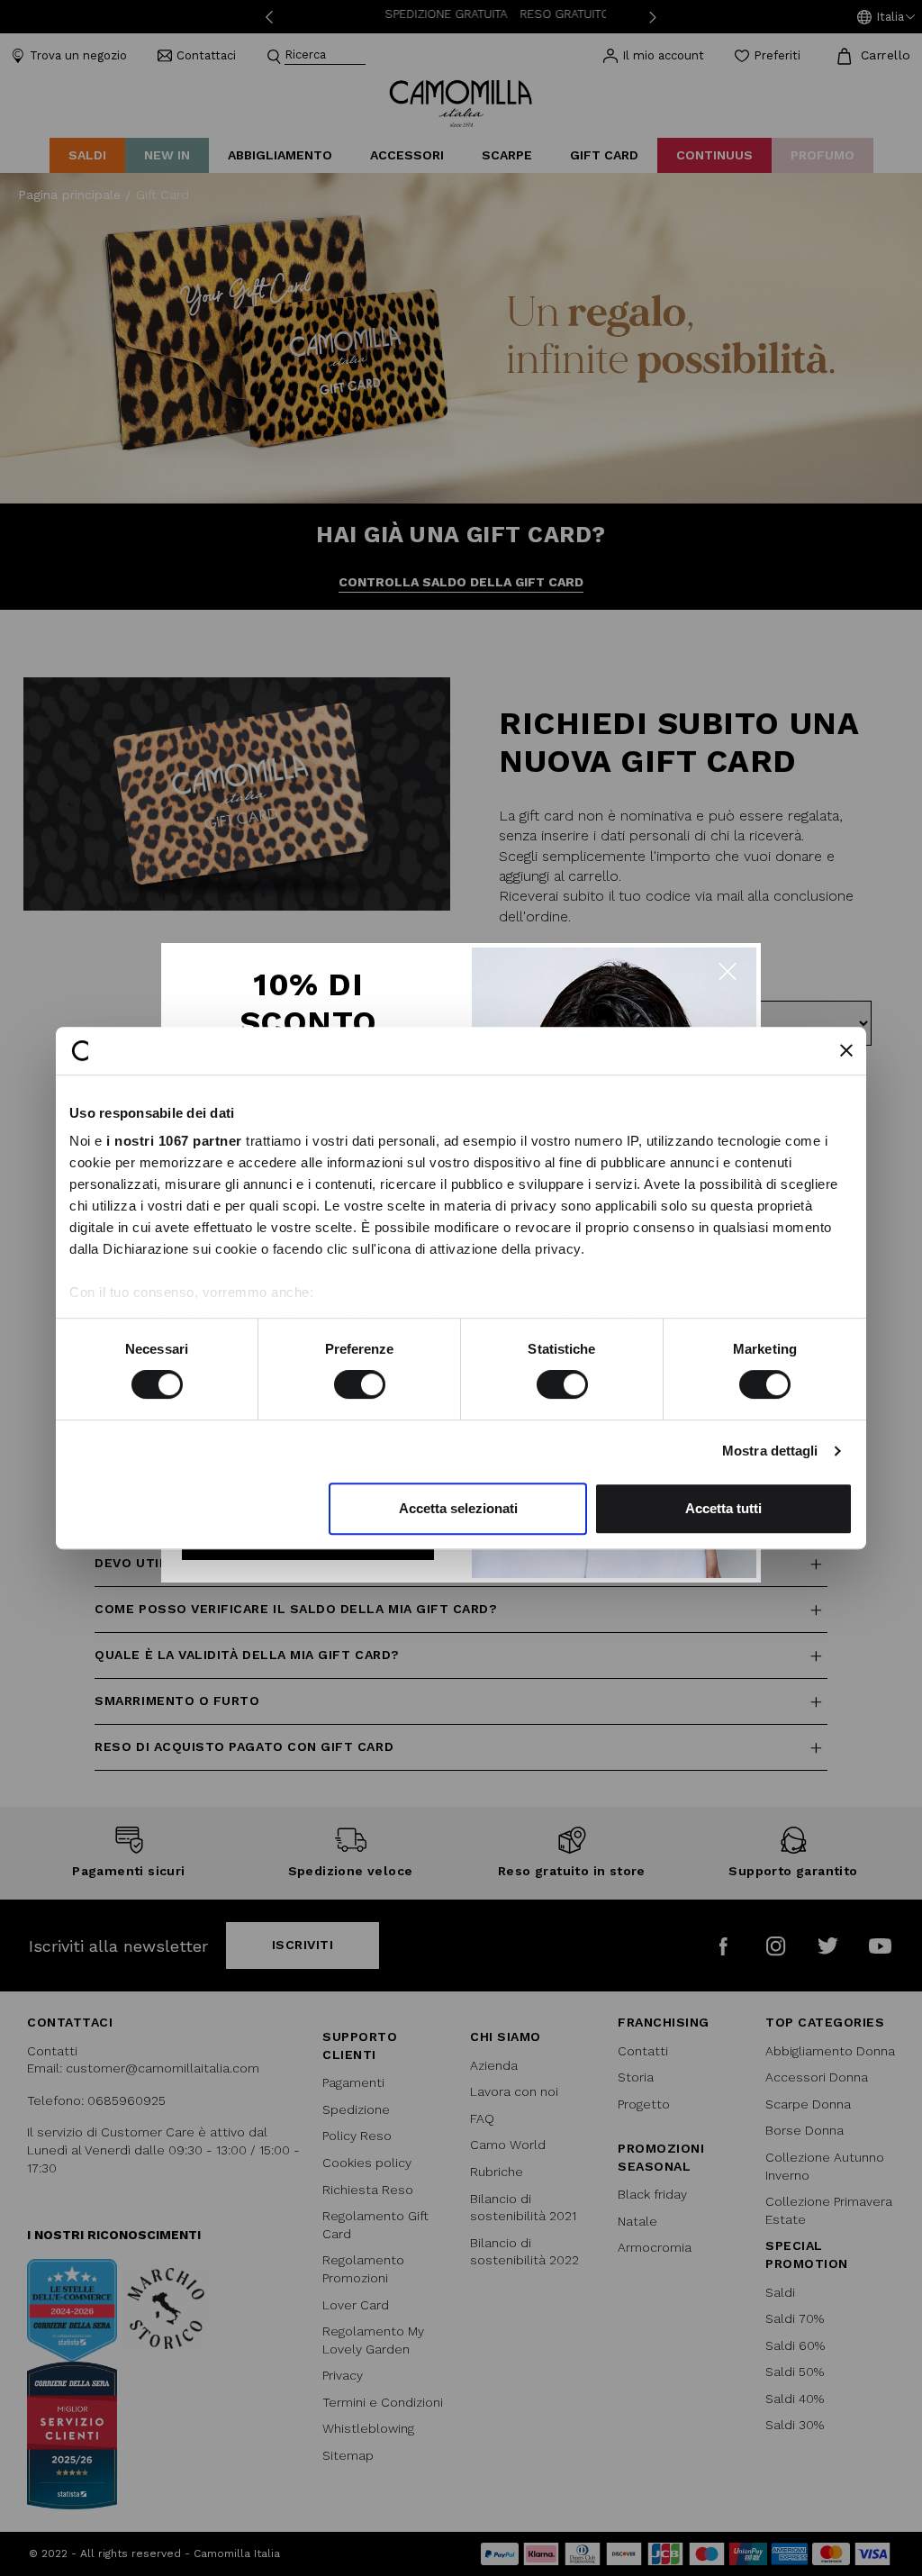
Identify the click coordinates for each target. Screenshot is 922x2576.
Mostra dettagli (770, 1451)
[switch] (360, 1384)
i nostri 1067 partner (174, 1141)
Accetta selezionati (458, 1508)
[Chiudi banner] (846, 1050)
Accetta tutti (723, 1508)
